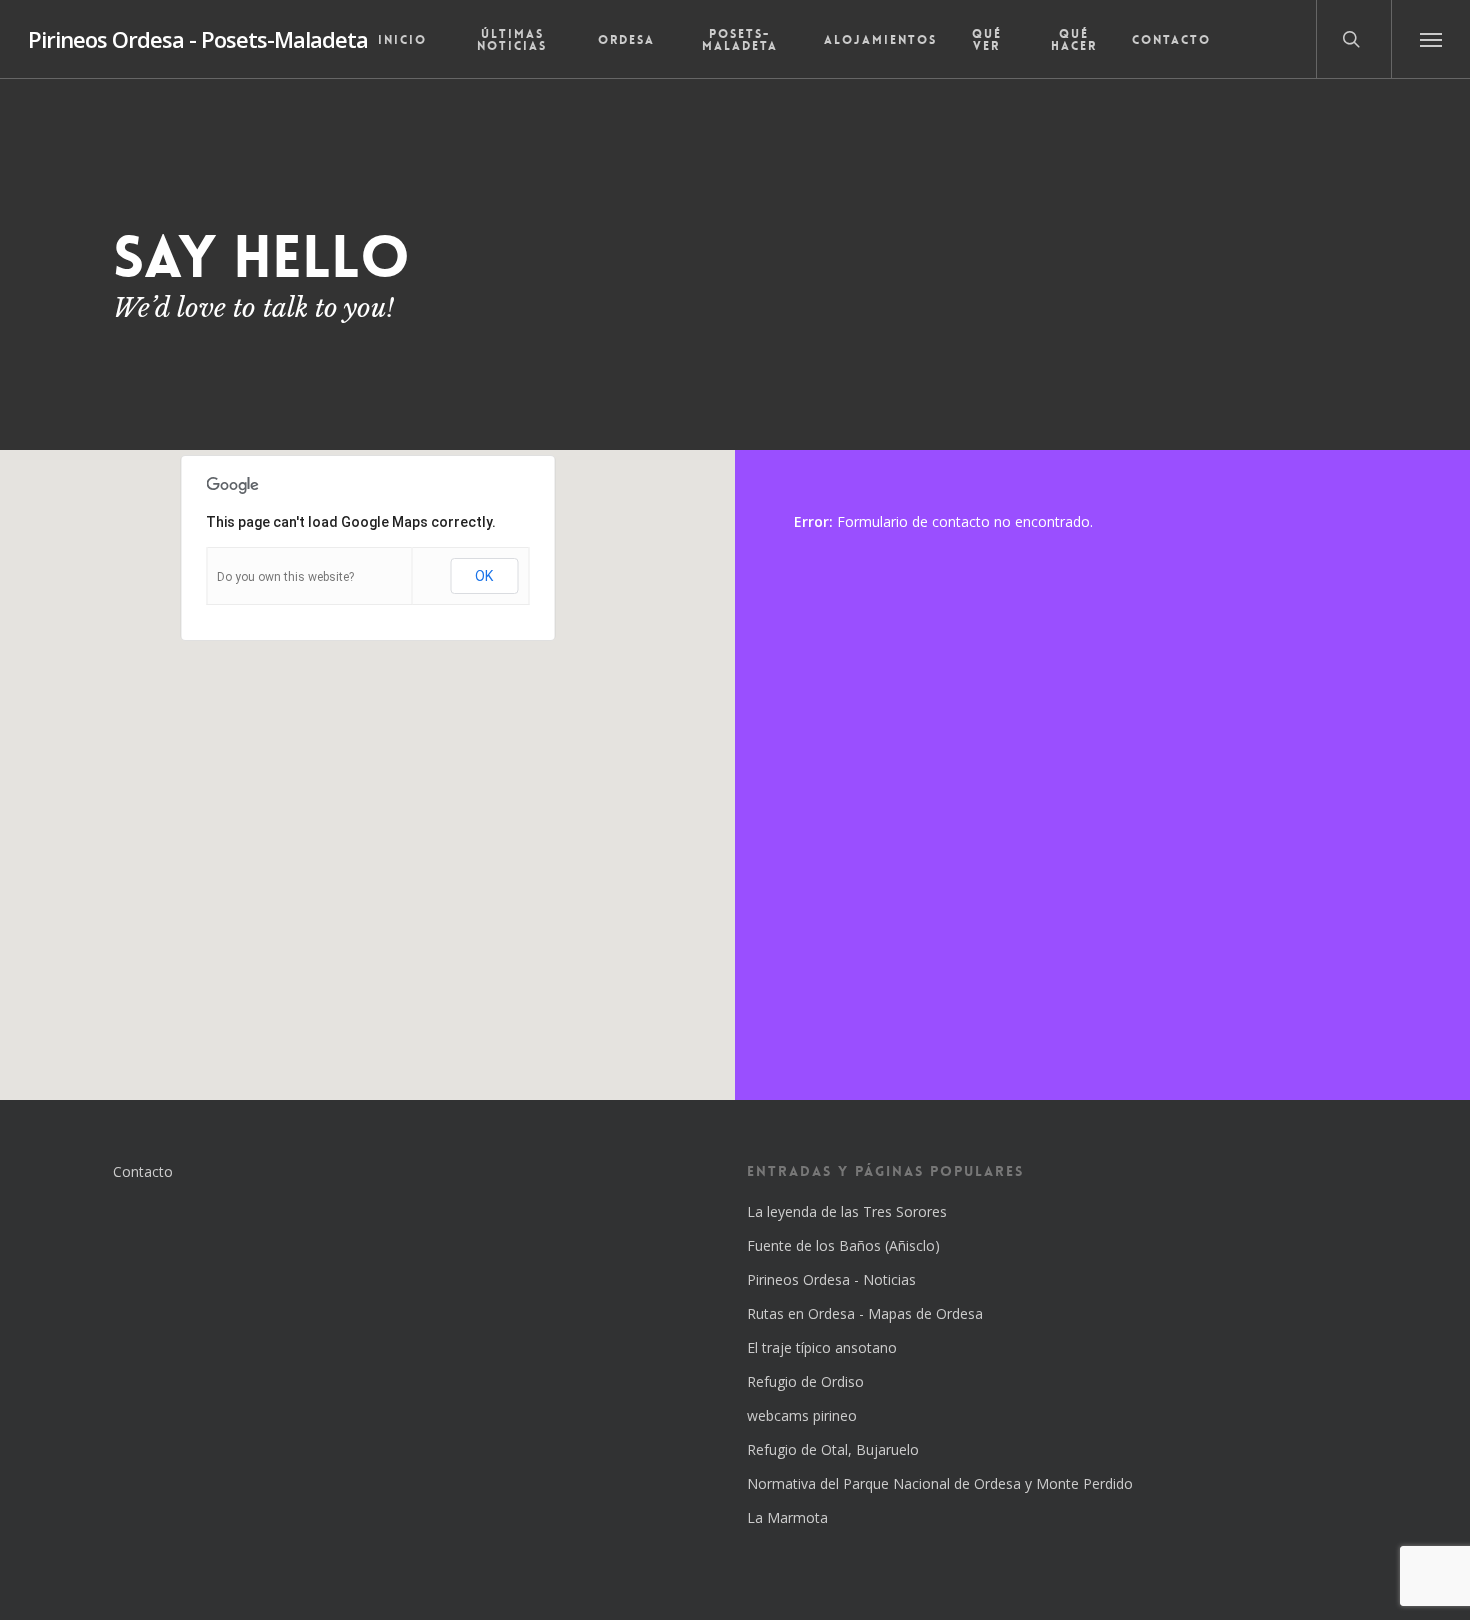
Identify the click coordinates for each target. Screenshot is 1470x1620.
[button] (1430, 39)
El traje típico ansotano (822, 1347)
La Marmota (787, 1517)
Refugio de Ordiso (805, 1381)
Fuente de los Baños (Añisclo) (843, 1245)
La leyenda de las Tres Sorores (847, 1211)
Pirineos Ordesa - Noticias (831, 1279)
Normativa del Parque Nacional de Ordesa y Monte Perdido (940, 1483)
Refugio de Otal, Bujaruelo (833, 1449)
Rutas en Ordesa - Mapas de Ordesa (865, 1313)
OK (484, 576)
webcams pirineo (802, 1415)
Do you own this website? (285, 577)
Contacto (143, 1171)
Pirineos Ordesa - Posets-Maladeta (198, 39)
